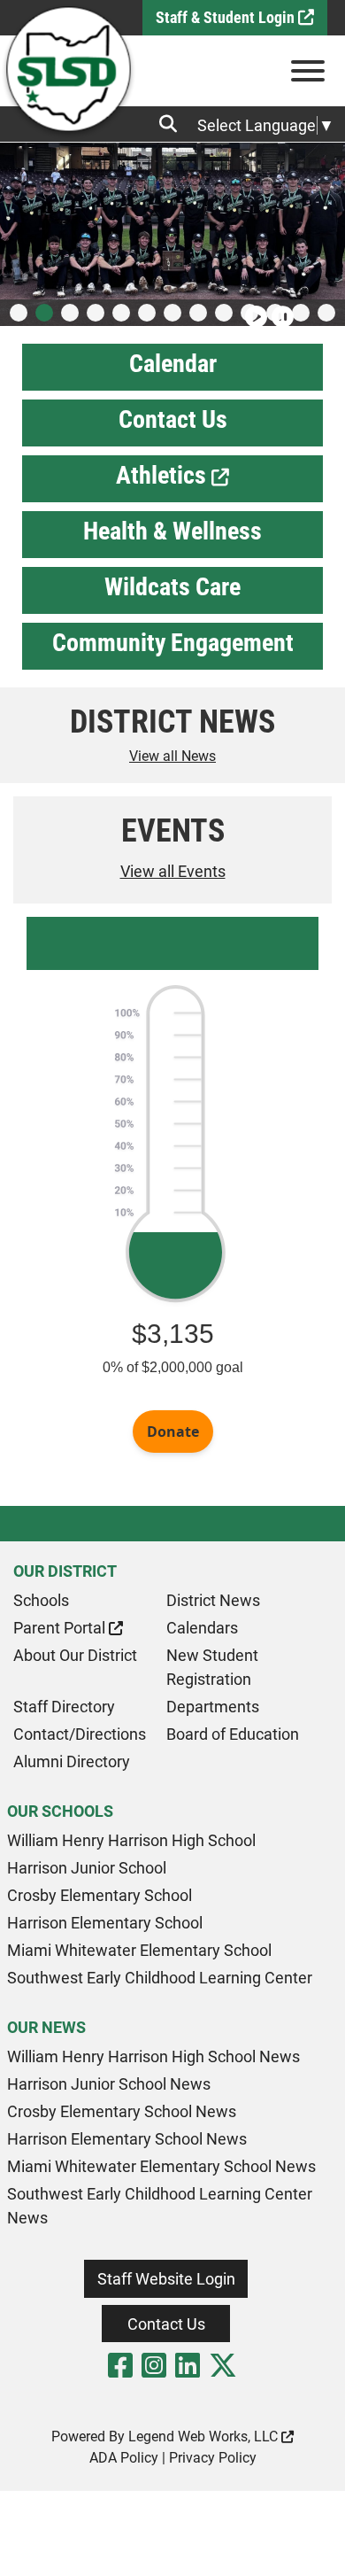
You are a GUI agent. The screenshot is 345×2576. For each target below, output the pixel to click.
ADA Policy (124, 2458)
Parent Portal (61, 1628)
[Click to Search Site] (173, 124)
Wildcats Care (172, 587)
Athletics (164, 475)
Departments (213, 1707)
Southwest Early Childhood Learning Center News (160, 2206)
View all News (172, 756)
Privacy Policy (213, 2458)
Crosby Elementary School (100, 1895)
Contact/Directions (80, 1734)
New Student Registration (212, 1667)
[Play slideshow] (254, 309)
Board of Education (233, 1734)
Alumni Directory (72, 1761)
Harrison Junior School (87, 1868)
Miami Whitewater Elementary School (139, 1950)
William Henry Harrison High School (131, 1840)
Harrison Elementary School (105, 1923)
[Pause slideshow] (280, 309)
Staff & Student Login (227, 17)
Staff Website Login (166, 2279)
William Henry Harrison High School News (153, 2056)
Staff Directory (64, 1707)
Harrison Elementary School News (127, 2139)
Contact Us (173, 419)
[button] (19, 313)
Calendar (173, 364)
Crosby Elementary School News (122, 2111)
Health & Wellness (172, 531)
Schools (41, 1600)
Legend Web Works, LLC (205, 2436)
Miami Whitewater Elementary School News (161, 2166)
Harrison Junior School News (109, 2084)
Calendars (202, 1628)
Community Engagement (173, 643)
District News (213, 1600)
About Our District (75, 1655)
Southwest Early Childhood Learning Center (160, 1978)
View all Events (173, 871)
